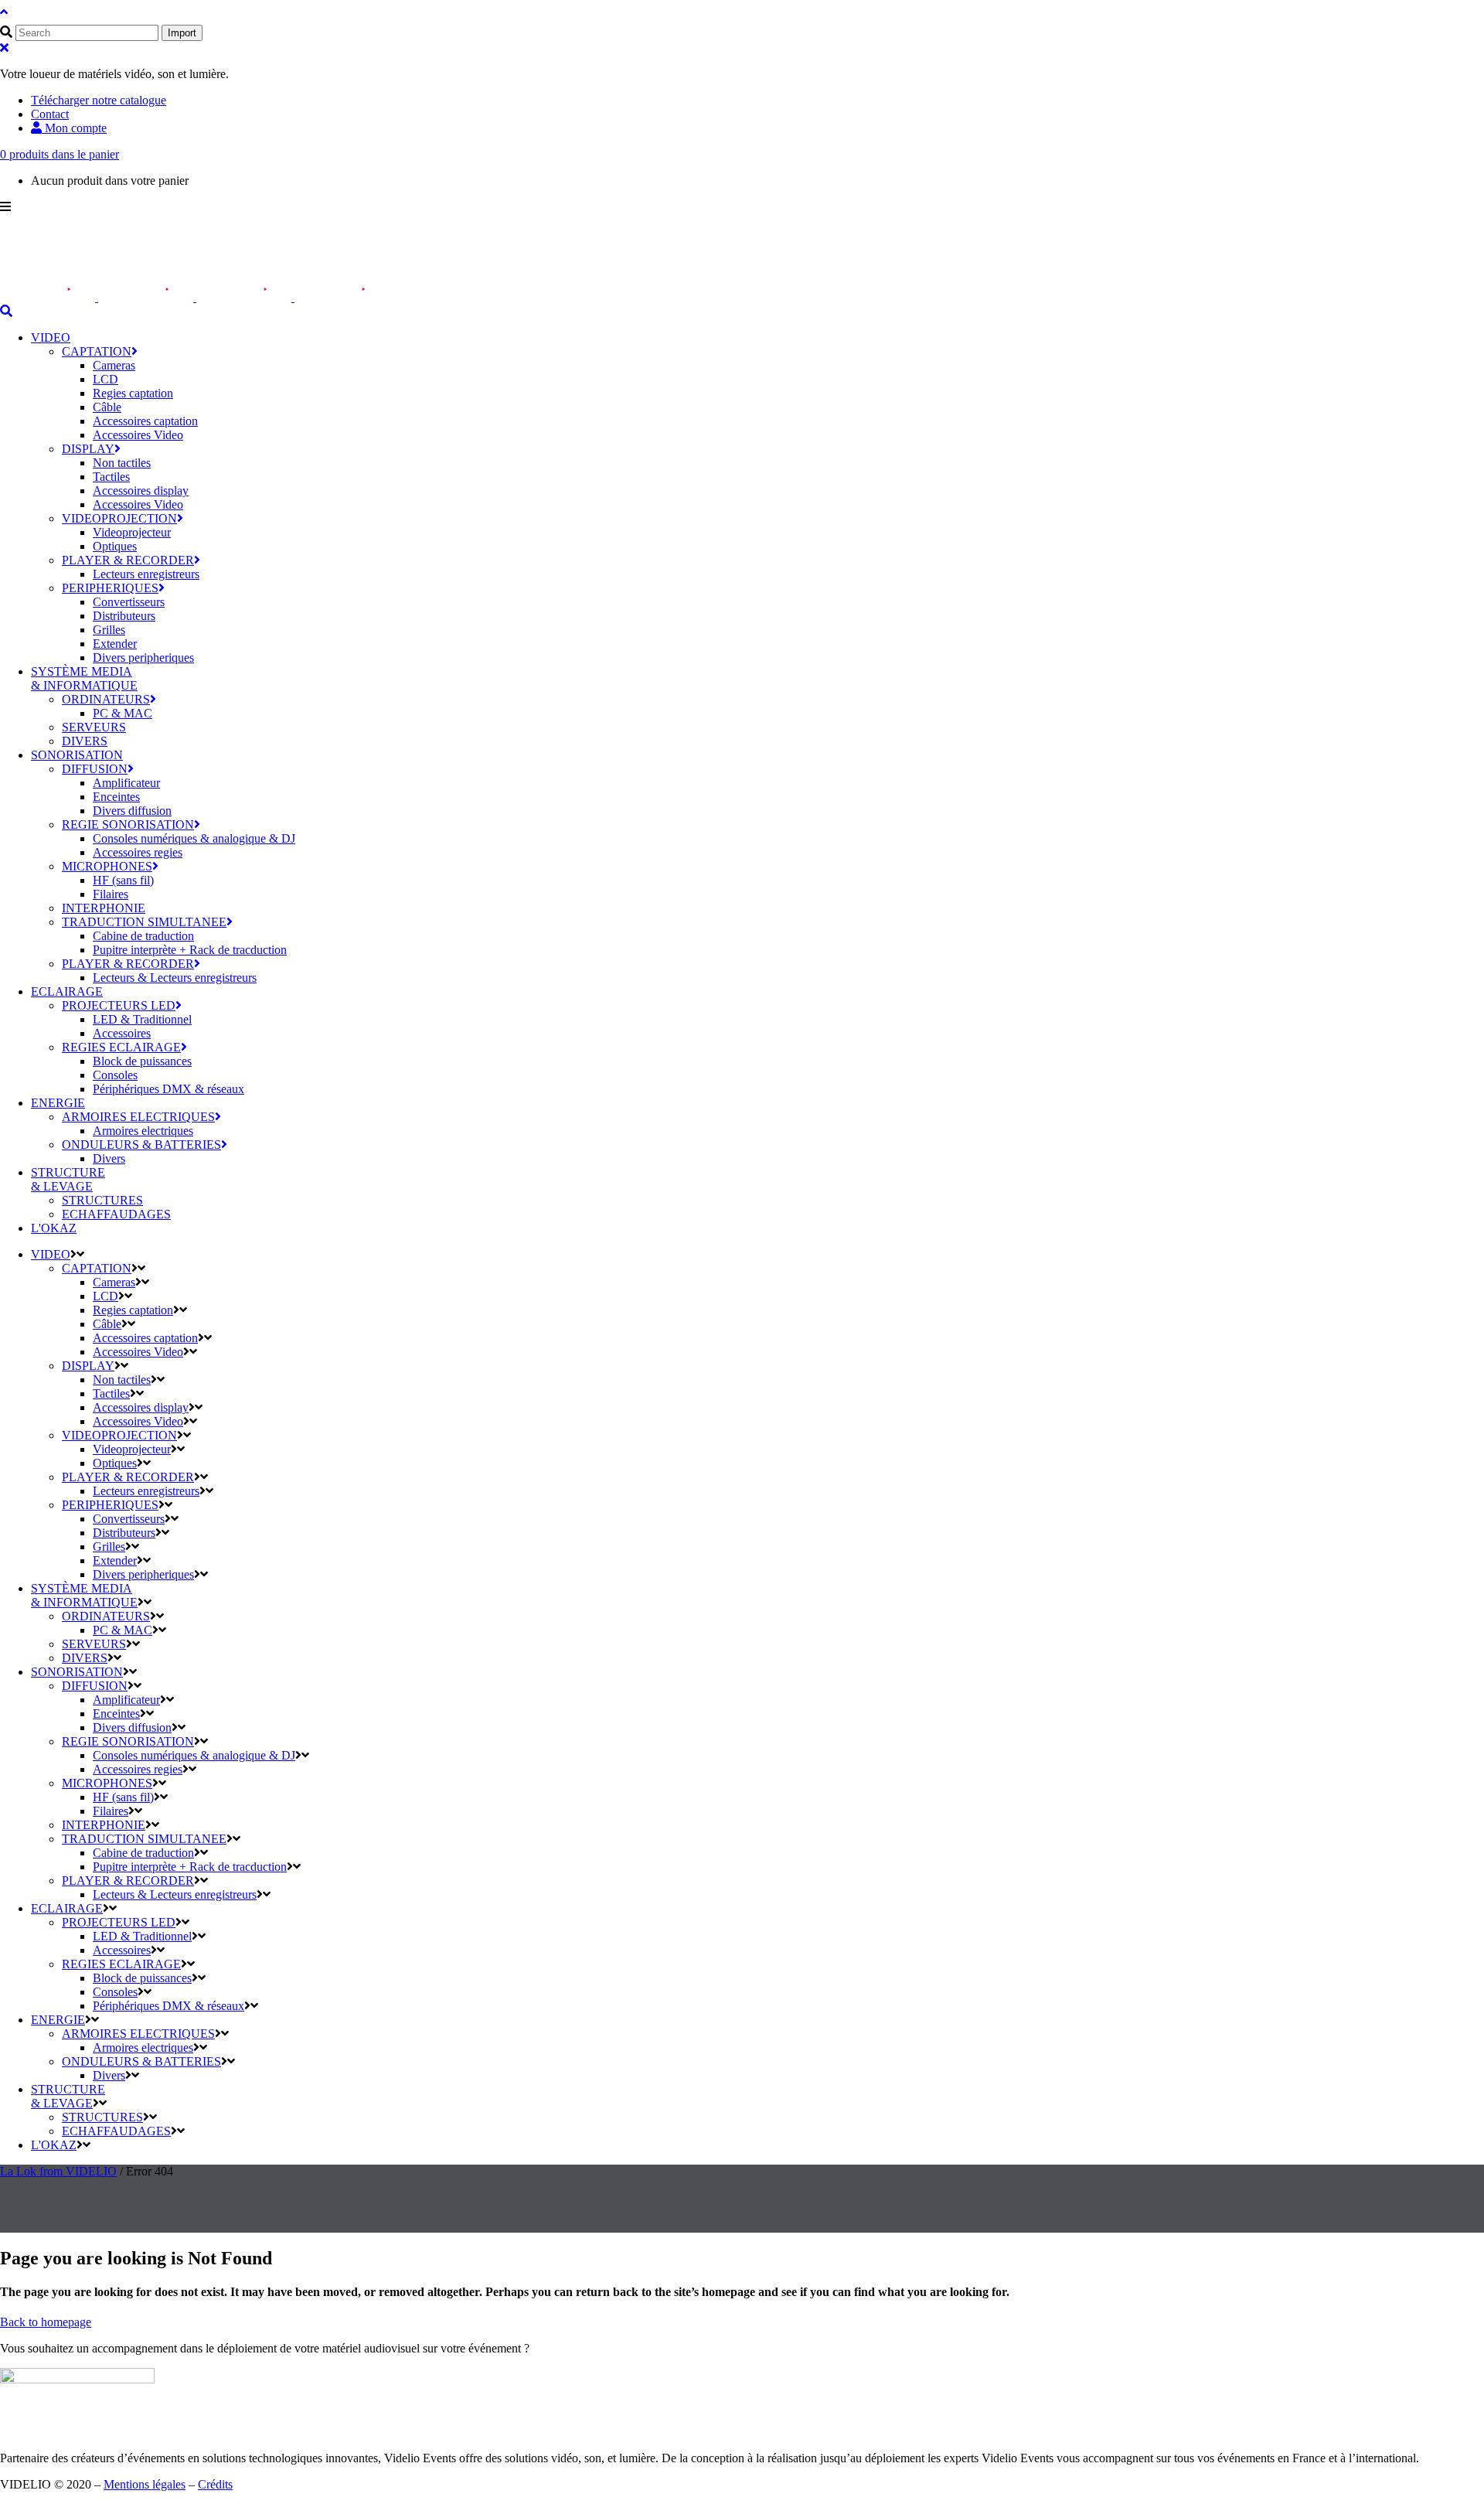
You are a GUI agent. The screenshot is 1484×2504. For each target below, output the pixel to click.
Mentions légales (145, 2484)
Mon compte (74, 128)
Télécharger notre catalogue (99, 100)
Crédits (215, 2484)
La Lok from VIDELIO (58, 2171)
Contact (50, 114)
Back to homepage (46, 2322)
